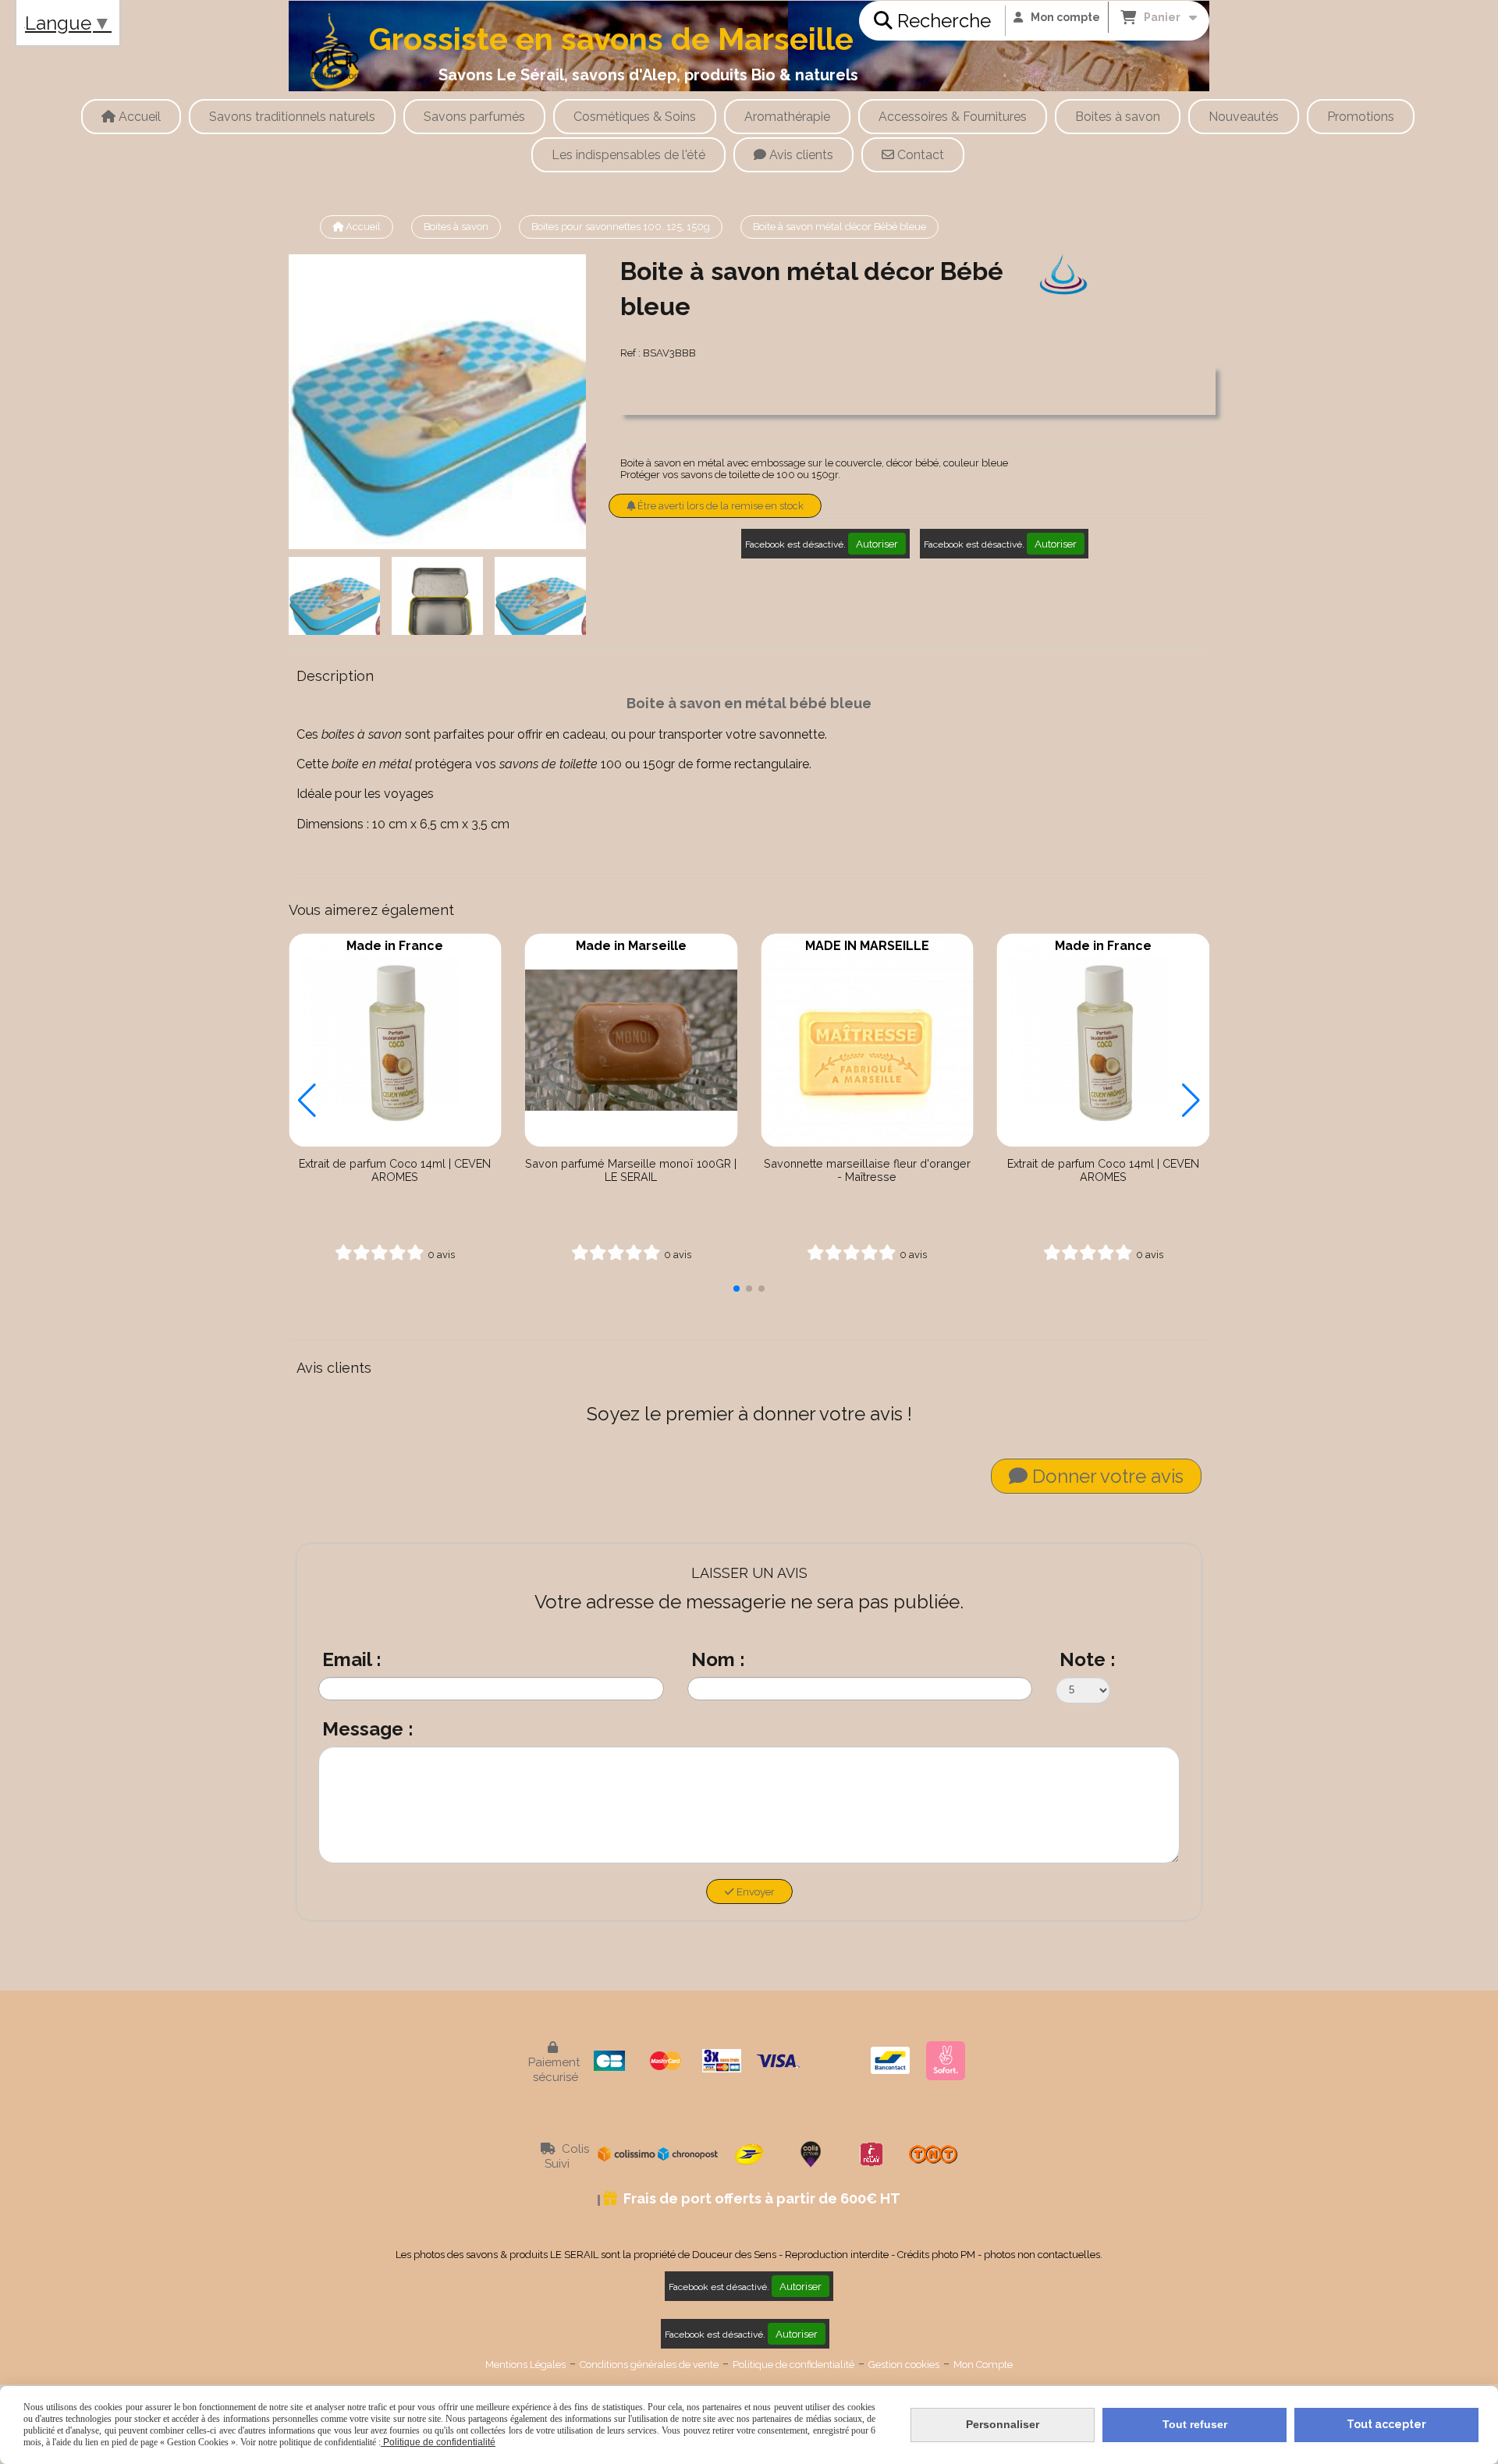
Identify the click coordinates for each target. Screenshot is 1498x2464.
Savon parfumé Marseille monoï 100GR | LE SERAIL (631, 1170)
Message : (368, 1729)
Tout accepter (1386, 2424)
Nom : (718, 1659)
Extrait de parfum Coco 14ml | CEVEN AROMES (395, 1170)
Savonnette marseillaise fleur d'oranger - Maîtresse (867, 1170)
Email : (352, 1659)
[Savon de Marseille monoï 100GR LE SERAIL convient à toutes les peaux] (632, 1040)
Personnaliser (1003, 2424)
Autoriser (877, 544)
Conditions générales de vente (649, 2365)
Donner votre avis (1106, 1476)
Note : (1088, 1659)
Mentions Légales (525, 2365)
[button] (737, 1289)
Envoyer (754, 1891)
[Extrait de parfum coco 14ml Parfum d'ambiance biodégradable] (395, 1040)
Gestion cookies (904, 2365)
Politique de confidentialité (793, 2365)
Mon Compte (983, 2365)
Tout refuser (1195, 2424)
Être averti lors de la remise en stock (719, 506)
